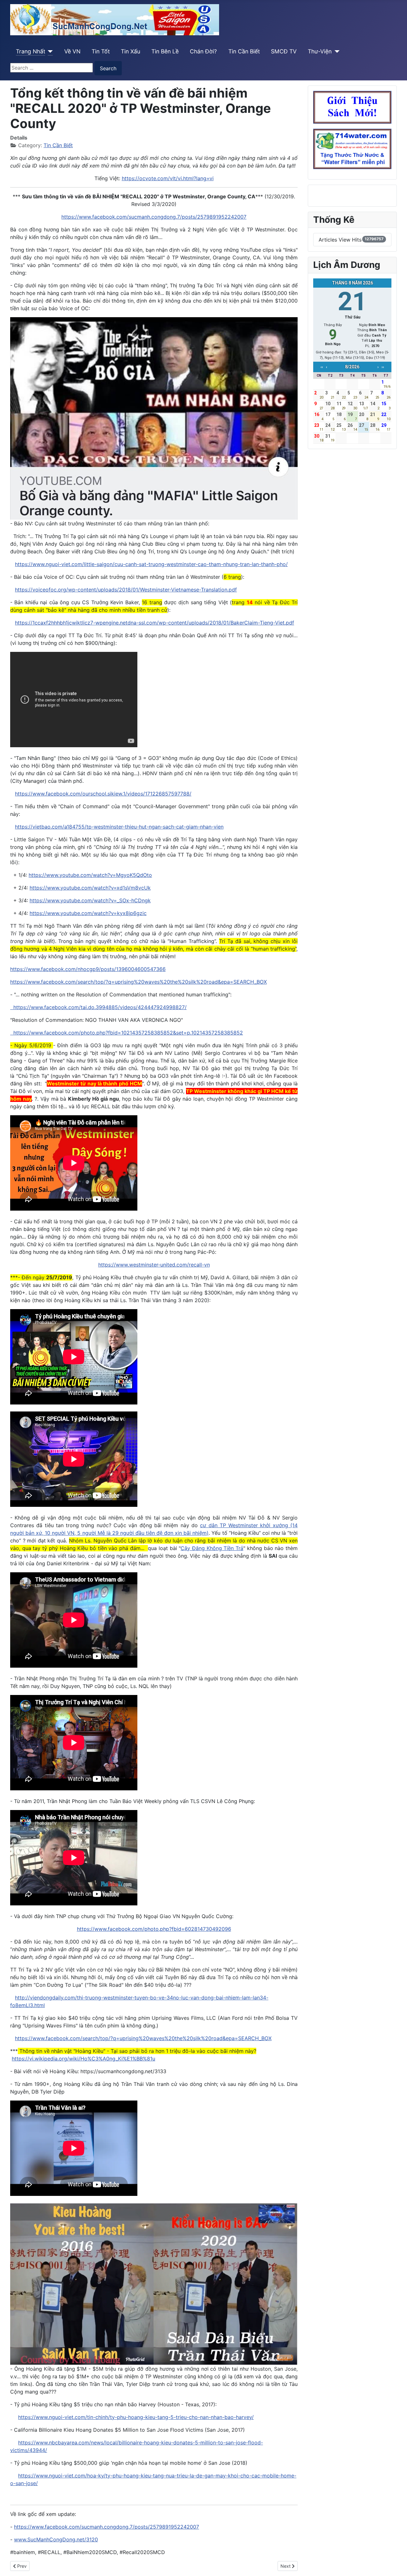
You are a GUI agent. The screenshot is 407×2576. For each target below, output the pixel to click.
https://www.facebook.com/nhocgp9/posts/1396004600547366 (88, 969)
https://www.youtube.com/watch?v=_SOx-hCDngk (90, 900)
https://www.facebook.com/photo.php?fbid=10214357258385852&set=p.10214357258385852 (127, 1033)
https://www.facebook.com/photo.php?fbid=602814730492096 (154, 1929)
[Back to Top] (396, 2564)
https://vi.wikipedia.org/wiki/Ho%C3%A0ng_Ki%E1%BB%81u (83, 2059)
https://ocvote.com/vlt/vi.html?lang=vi (168, 178)
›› (383, 367)
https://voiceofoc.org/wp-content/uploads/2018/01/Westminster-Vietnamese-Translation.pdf (126, 590)
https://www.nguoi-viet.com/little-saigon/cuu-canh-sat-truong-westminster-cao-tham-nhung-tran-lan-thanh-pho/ (151, 564)
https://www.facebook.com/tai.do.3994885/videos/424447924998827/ (98, 1007)
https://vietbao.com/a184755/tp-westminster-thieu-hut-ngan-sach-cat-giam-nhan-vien (119, 827)
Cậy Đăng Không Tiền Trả (212, 1548)
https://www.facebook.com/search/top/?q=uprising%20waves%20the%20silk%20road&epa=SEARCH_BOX (138, 982)
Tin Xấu (131, 51)
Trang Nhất (31, 51)
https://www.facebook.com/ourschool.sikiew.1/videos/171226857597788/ (103, 794)
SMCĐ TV (284, 51)
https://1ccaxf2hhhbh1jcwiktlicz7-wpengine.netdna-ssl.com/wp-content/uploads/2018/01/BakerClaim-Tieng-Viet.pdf (155, 623)
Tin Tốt (101, 51)
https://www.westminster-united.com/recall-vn (154, 1265)
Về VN (72, 51)
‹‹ (322, 367)
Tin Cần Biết (244, 51)
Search (108, 68)
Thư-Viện (320, 51)
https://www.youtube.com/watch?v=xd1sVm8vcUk (90, 888)
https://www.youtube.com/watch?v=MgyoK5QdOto (90, 875)
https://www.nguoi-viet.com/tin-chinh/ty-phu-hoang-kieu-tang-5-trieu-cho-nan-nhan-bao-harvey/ (136, 2417)
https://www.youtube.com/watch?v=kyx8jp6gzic (88, 913)
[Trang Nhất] (49, 51)
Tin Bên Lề (165, 51)
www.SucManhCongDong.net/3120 (56, 2539)
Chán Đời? (203, 51)
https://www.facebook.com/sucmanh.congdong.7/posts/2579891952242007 (154, 217)
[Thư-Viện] (336, 51)
